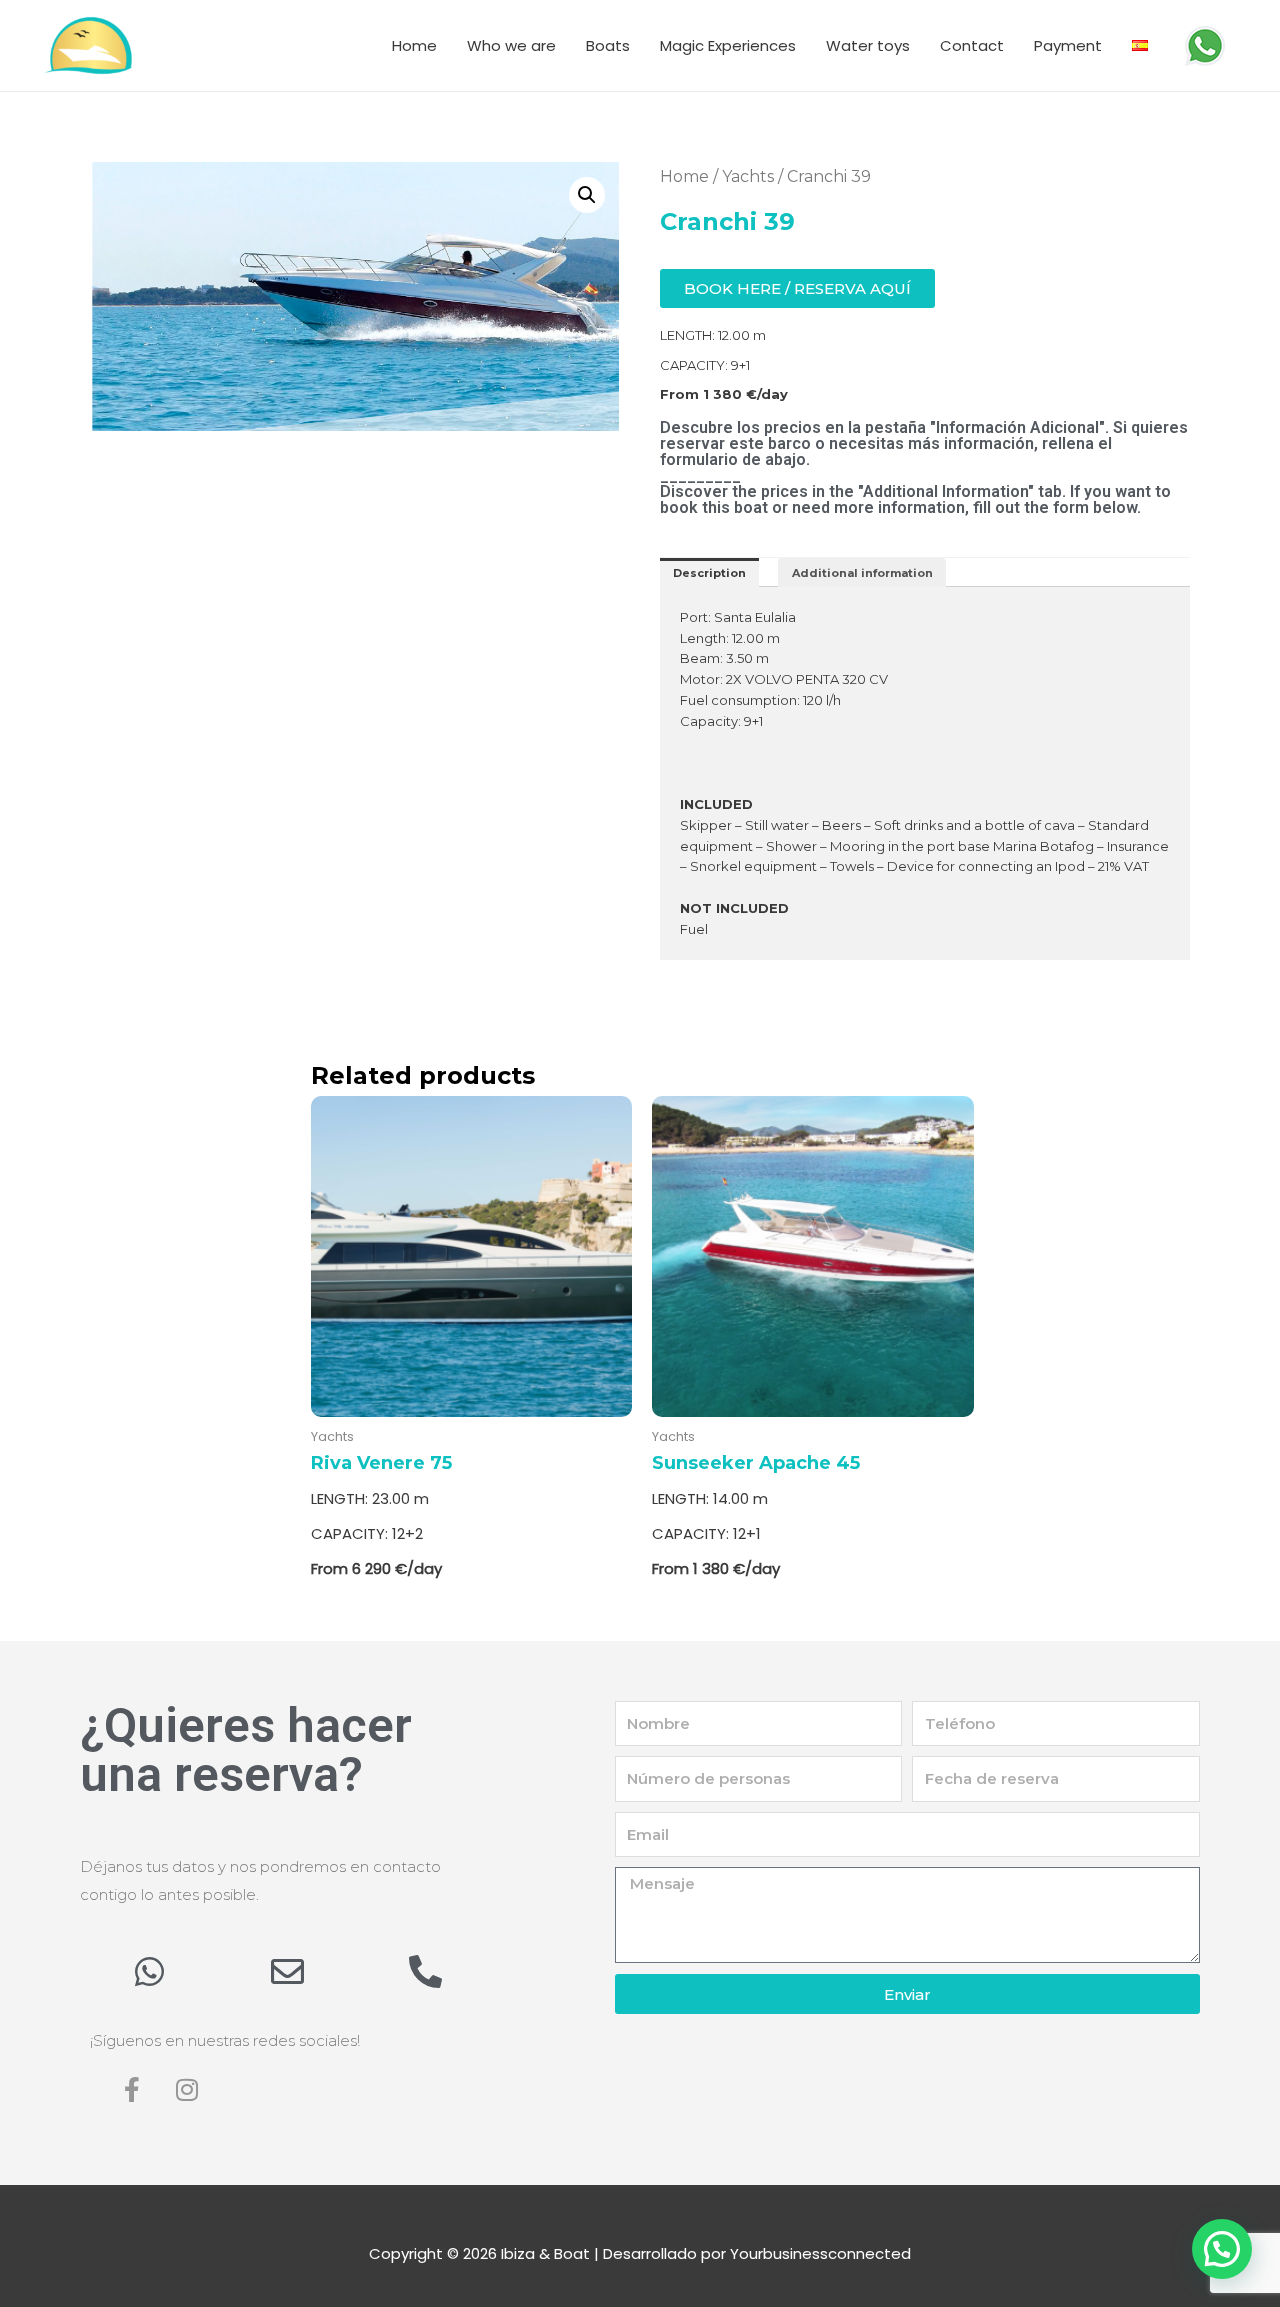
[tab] (709, 572)
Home (414, 45)
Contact (972, 45)
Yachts (748, 176)
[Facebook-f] (132, 2090)
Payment (1068, 45)
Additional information (862, 573)
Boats (608, 45)
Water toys (868, 45)
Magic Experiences (728, 45)
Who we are (511, 45)
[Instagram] (187, 2090)
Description (709, 573)
